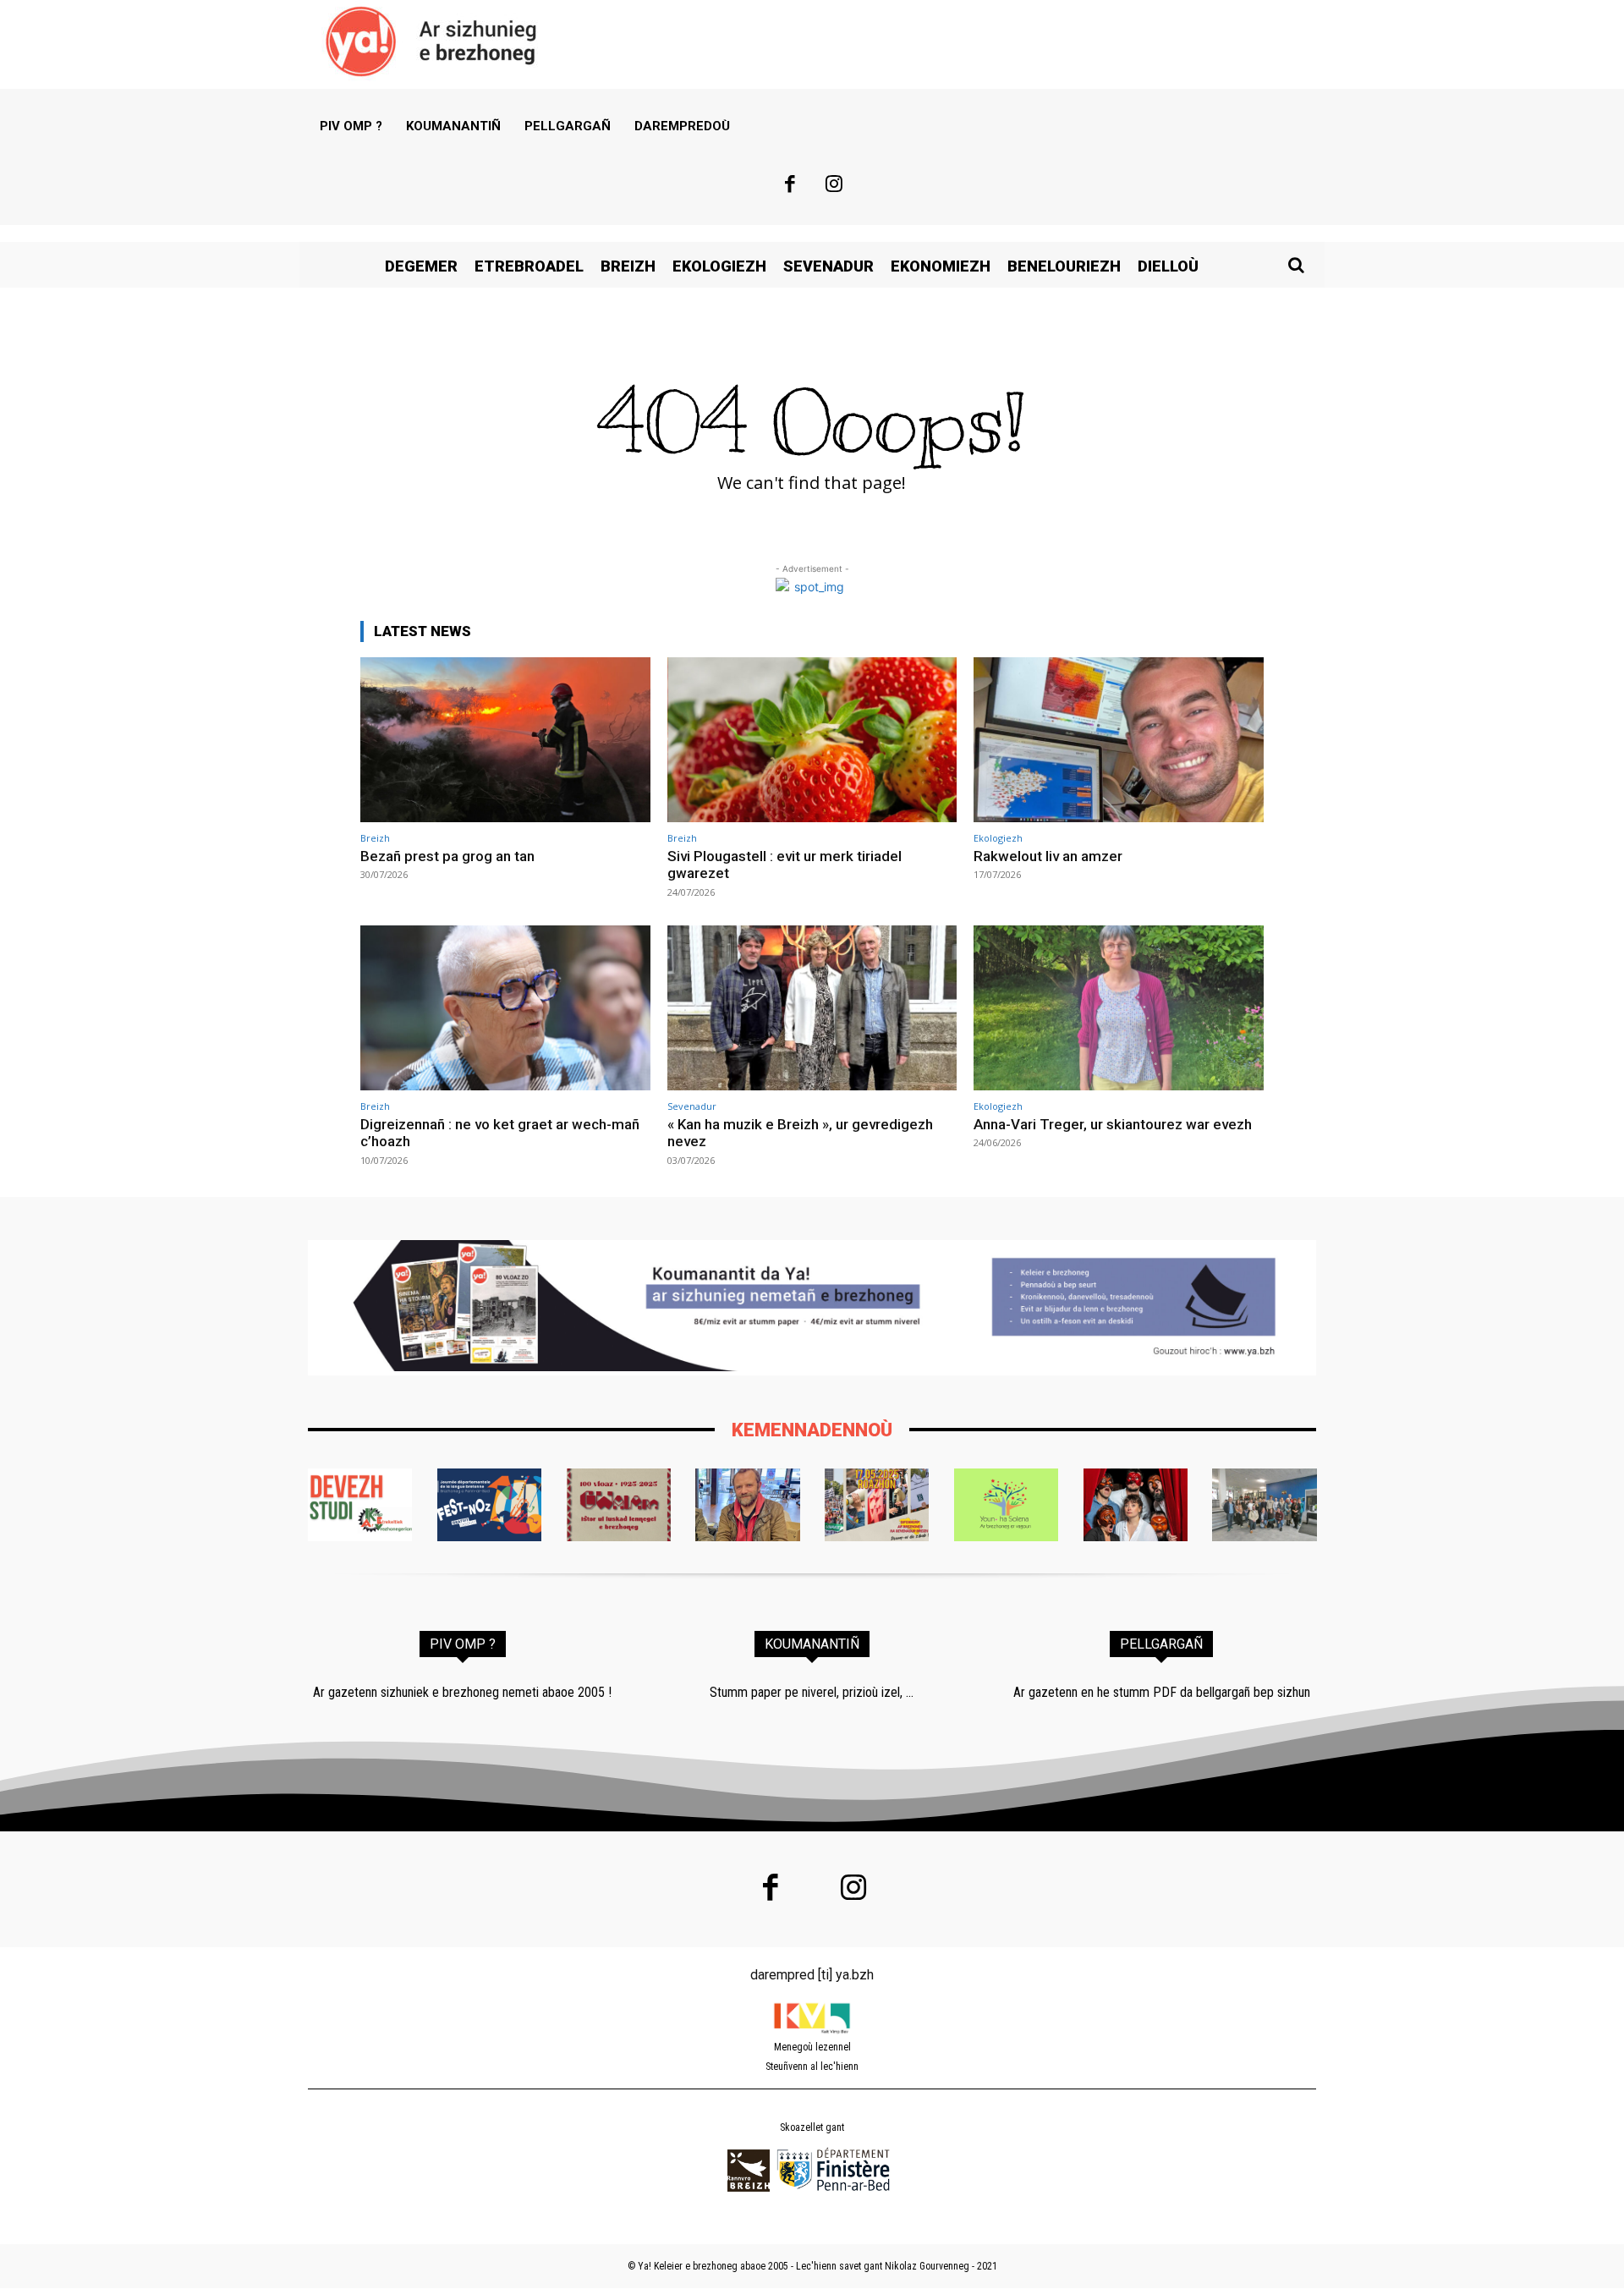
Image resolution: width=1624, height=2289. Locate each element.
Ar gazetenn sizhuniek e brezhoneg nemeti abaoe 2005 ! (462, 1692)
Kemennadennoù (812, 1430)
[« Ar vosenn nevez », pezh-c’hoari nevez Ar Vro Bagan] (1136, 1505)
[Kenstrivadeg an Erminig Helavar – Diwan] (1264, 1505)
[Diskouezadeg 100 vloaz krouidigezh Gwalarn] (619, 1505)
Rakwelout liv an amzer (1048, 856)
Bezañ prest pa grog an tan (447, 856)
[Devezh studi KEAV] (360, 1505)
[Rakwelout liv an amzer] (1119, 740)
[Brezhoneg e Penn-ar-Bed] (489, 1505)
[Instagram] (835, 186)
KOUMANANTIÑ (812, 1644)
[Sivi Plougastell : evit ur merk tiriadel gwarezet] (812, 740)
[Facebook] (790, 186)
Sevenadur (692, 1106)
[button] (1296, 265)
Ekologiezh (998, 838)
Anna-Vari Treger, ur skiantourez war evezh (1113, 1124)
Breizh (375, 838)
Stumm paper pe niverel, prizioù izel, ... (812, 1692)
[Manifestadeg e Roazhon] (877, 1505)
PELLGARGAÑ (1161, 1644)
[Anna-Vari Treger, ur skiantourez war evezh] (1119, 1008)
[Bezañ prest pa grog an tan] (505, 740)
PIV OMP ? (463, 1644)
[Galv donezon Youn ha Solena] (1006, 1505)
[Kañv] (747, 1505)
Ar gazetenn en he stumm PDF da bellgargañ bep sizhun (1162, 1692)
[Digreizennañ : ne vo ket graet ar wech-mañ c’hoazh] (505, 1008)
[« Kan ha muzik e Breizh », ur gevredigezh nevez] (812, 1008)
